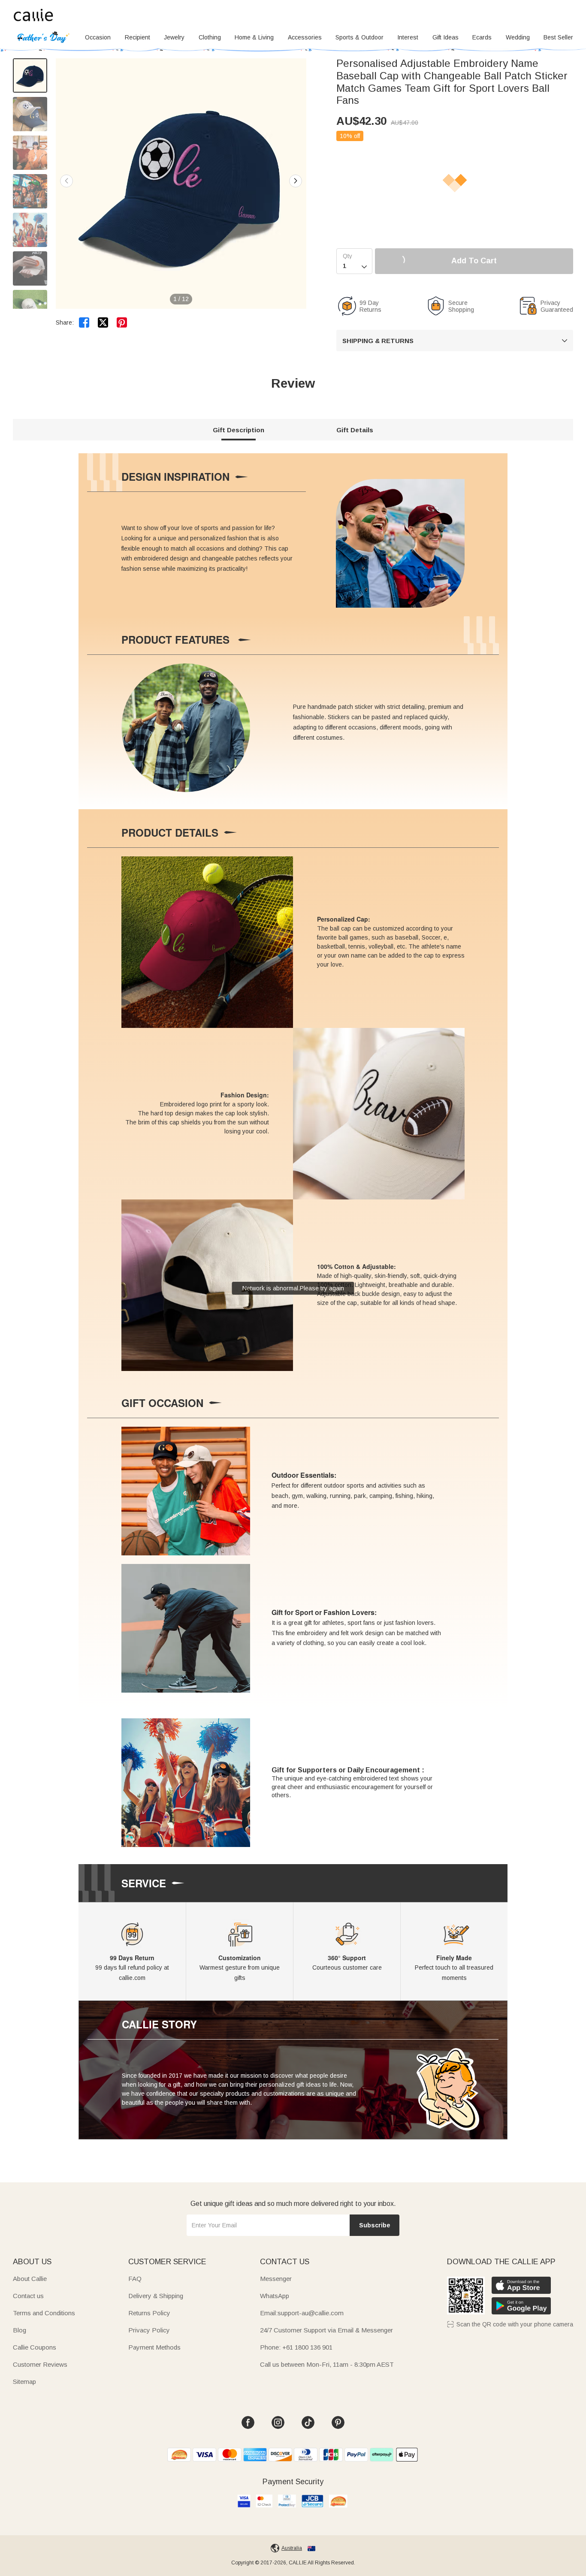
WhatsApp (275, 2296)
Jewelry (174, 37)
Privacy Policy (149, 2330)
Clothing (210, 37)
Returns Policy (149, 2313)
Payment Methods (154, 2347)
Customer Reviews (40, 2364)
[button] (296, 181)
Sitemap (24, 2382)
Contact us (28, 2296)
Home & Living (254, 37)
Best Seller (558, 37)
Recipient (137, 37)
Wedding (518, 37)
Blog (20, 2330)
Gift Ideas (446, 37)
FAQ (135, 2279)
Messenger (276, 2279)
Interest (408, 37)
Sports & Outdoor (359, 37)
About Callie (30, 2279)
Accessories (305, 37)
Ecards (482, 37)
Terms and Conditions (44, 2313)
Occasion (98, 37)
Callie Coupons (35, 2347)
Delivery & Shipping (156, 2296)
